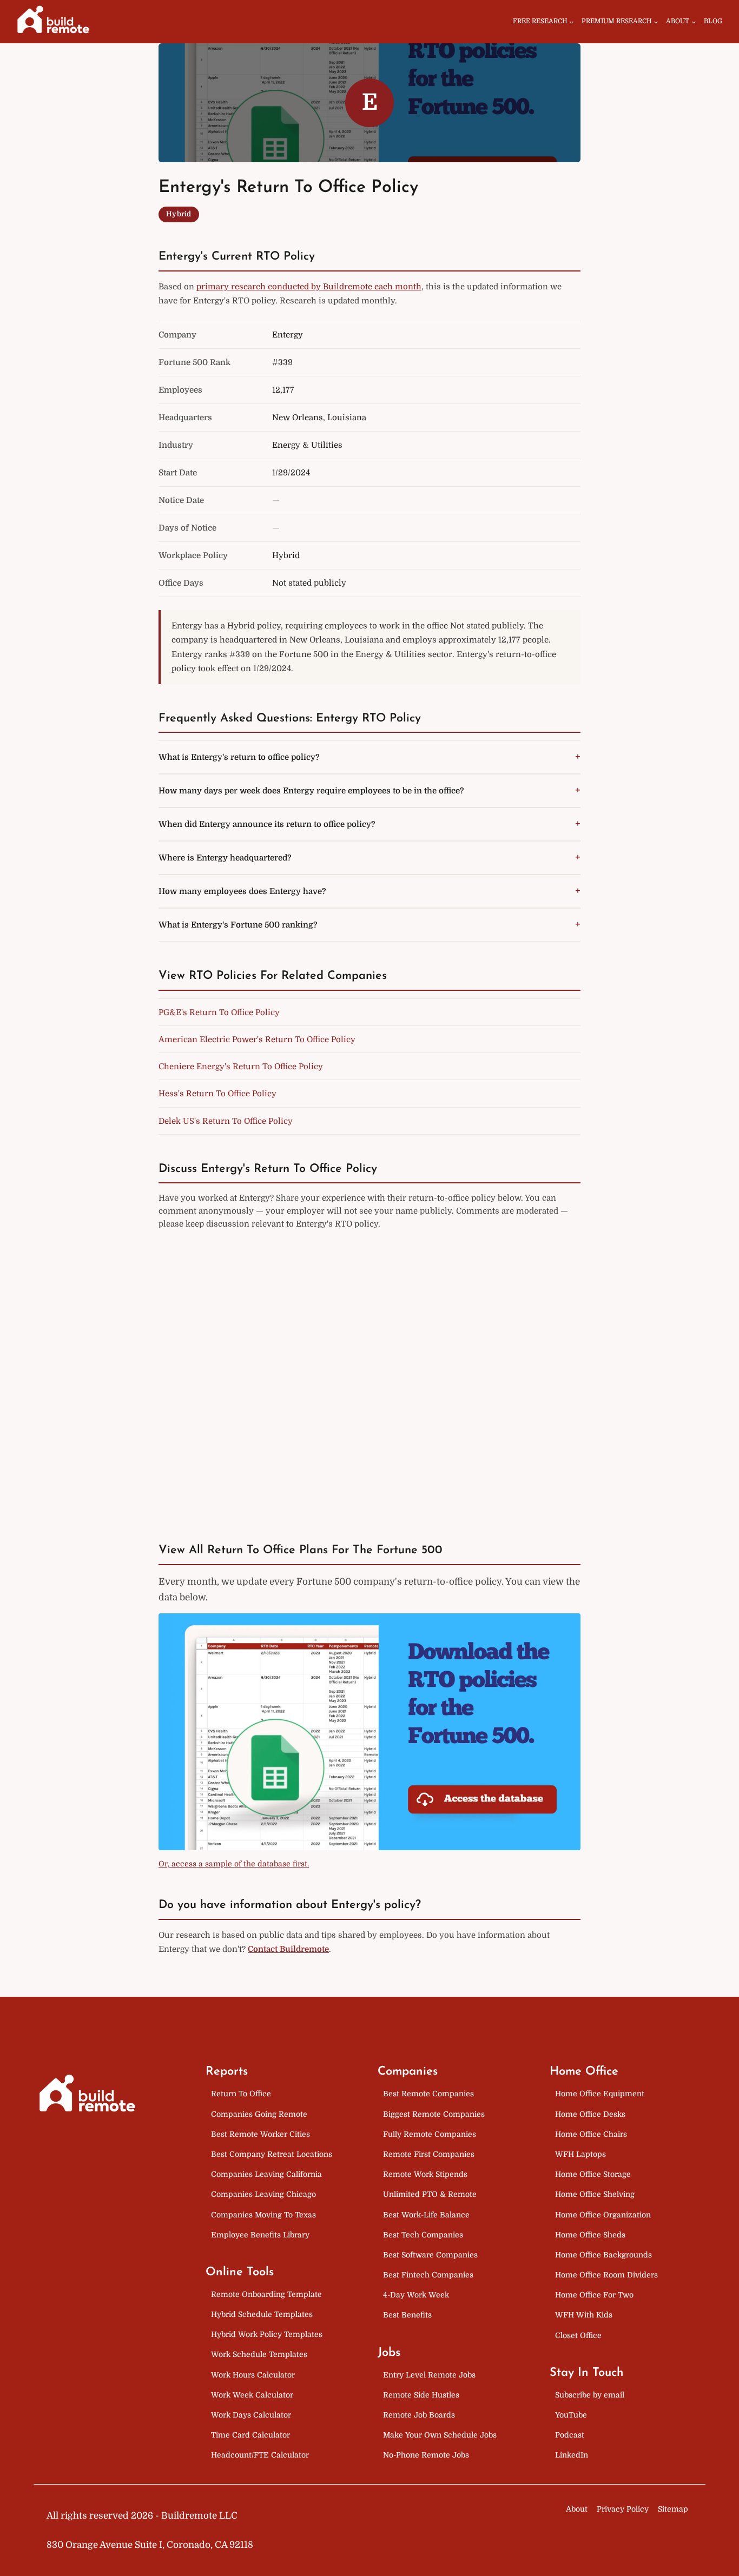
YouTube (571, 2415)
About (577, 2509)
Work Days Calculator (251, 2415)
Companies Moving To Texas (263, 2215)
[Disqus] (369, 1376)
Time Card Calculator (250, 2435)
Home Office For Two (594, 2295)
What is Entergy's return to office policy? (239, 757)
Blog (713, 21)
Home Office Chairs (591, 2134)
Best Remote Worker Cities (260, 2134)
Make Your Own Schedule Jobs (440, 2435)
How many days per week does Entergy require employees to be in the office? (311, 791)
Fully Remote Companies (430, 2134)
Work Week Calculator (252, 2395)
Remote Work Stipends (425, 2174)
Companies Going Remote (259, 2114)
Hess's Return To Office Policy (217, 1094)
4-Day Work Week (416, 2295)
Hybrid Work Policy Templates (267, 2334)
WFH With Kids (584, 2315)
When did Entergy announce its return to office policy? (267, 824)
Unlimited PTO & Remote (430, 2194)
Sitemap (673, 2509)
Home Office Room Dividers (606, 2275)
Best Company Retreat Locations (272, 2154)
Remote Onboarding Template (266, 2294)
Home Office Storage (593, 2174)
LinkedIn (572, 2455)
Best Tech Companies (423, 2235)
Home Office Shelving (595, 2194)
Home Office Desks (590, 2114)
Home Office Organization (603, 2215)
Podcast (570, 2435)
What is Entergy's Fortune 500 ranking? (238, 925)
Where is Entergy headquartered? (225, 858)
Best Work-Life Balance (426, 2215)
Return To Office (241, 2094)
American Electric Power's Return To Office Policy (257, 1039)
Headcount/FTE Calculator (260, 2455)
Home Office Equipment (600, 2094)
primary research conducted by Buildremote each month (309, 287)
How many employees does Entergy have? (242, 891)
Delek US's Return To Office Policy (226, 1121)
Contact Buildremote (288, 1949)
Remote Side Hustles (421, 2395)
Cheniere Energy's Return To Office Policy (241, 1067)
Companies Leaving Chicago (263, 2194)
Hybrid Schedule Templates (262, 2314)
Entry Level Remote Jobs (429, 2375)
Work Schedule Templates (259, 2354)
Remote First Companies (429, 2154)
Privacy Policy (623, 2509)
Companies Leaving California (266, 2174)
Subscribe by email (590, 2395)
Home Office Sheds (590, 2235)
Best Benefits (407, 2315)
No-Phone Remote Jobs (426, 2455)
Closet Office (578, 2335)
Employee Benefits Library (260, 2235)
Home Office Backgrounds (603, 2255)
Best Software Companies (430, 2255)
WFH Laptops (580, 2154)
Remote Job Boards (419, 2415)
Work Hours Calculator (253, 2375)
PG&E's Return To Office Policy (219, 1012)
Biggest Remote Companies (434, 2114)
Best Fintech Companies (428, 2275)
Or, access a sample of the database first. (234, 1864)
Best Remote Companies (428, 2094)
